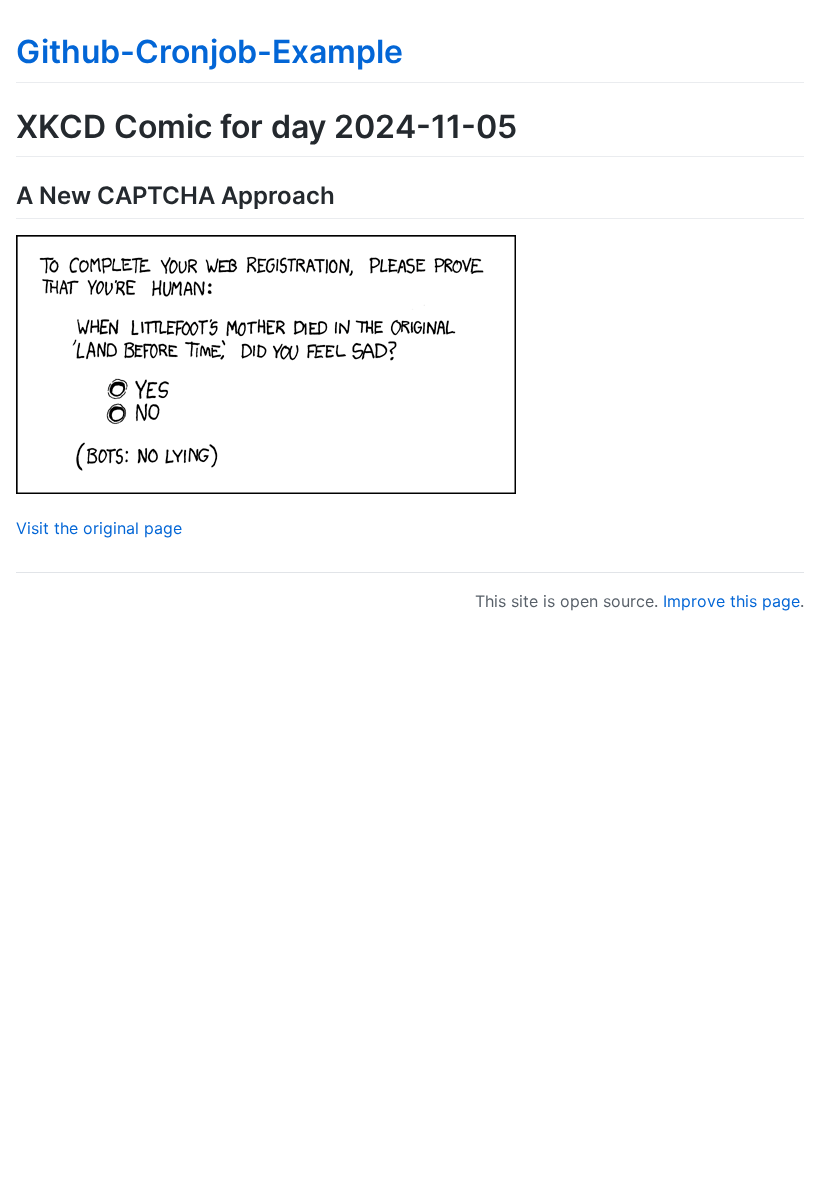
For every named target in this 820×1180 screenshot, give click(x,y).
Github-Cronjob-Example (209, 51)
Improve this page (731, 601)
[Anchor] (347, 193)
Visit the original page (99, 528)
